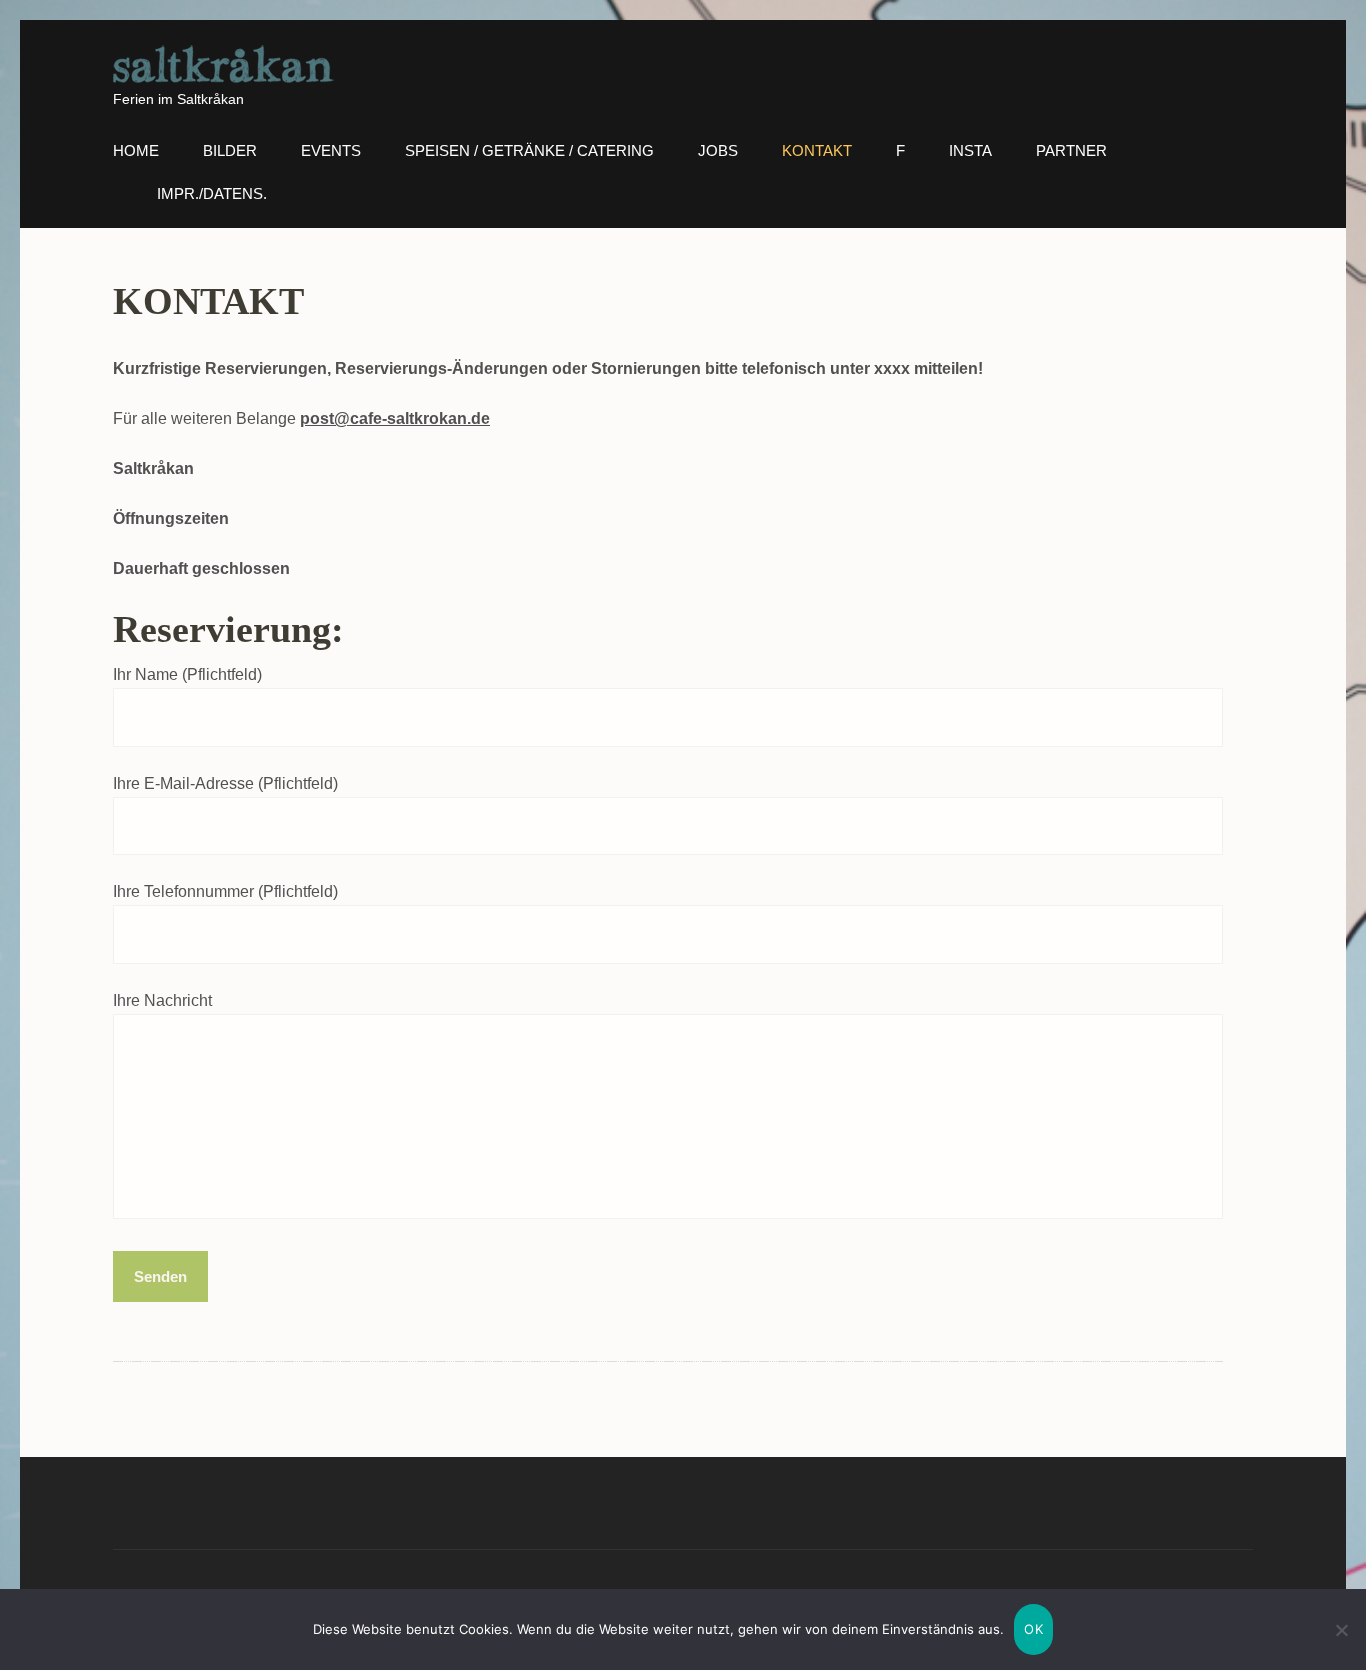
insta (970, 150)
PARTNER (1071, 150)
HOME (136, 150)
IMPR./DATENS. (212, 193)
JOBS (718, 150)
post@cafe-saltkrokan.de (395, 418)
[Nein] (1341, 1630)
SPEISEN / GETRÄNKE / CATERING (529, 150)
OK (1033, 1629)
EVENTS (331, 150)
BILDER (230, 150)
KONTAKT (817, 150)
